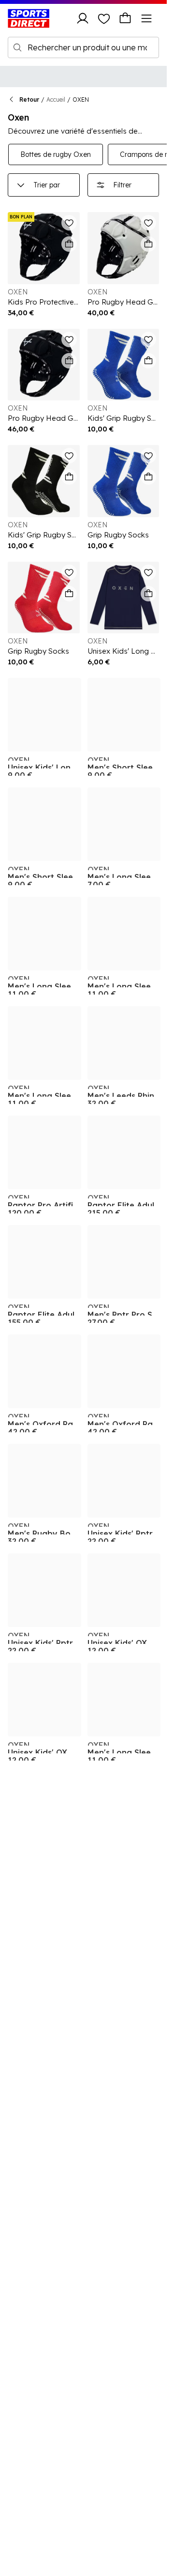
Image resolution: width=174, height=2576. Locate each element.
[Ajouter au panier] (69, 244)
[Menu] (146, 18)
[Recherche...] (17, 47)
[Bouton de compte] (83, 18)
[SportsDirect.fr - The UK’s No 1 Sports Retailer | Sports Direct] (29, 18)
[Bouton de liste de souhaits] (104, 18)
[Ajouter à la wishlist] (69, 223)
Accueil (56, 100)
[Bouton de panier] (125, 18)
